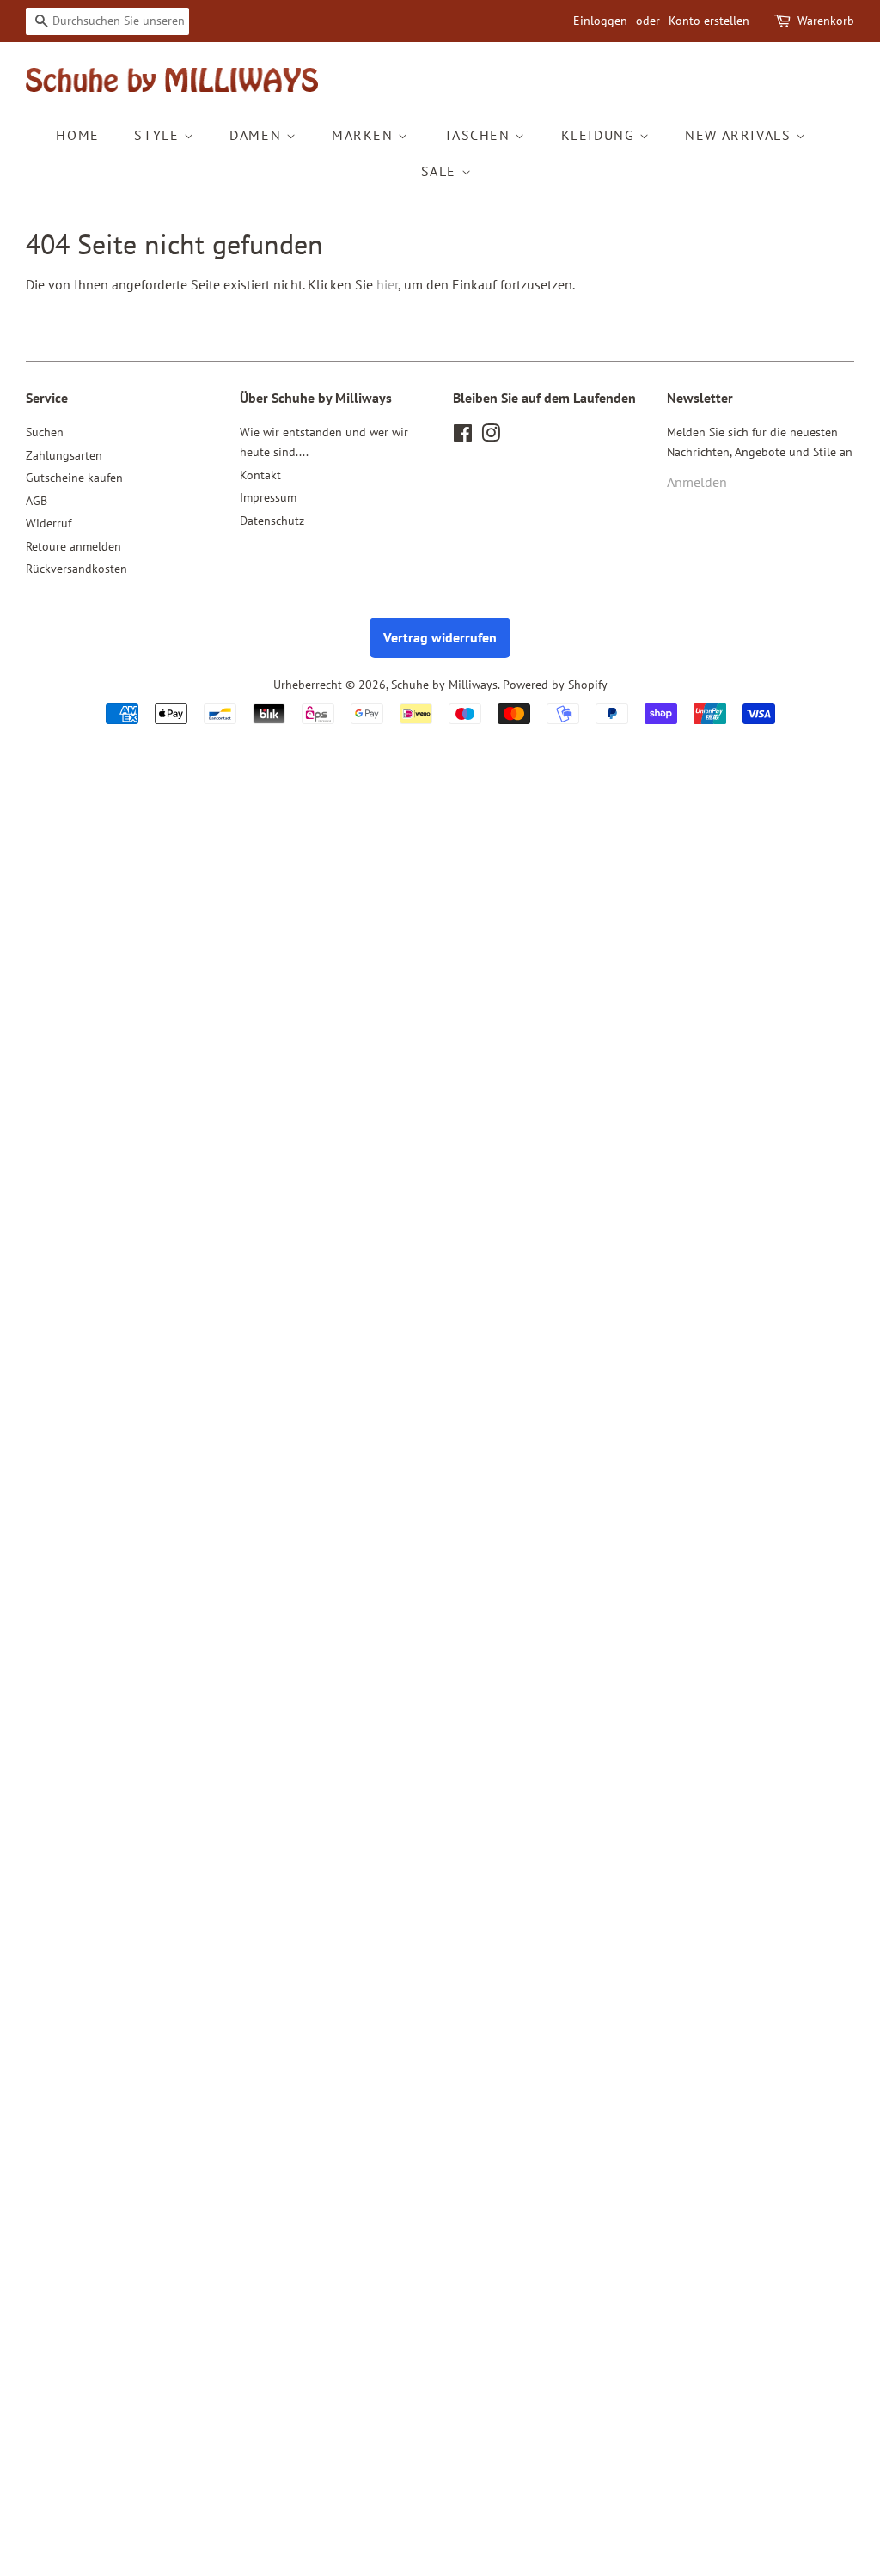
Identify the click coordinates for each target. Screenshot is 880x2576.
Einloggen (600, 21)
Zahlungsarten (64, 455)
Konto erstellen (709, 21)
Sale (441, 171)
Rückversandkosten (76, 569)
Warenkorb (826, 21)
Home (77, 135)
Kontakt (260, 475)
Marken (365, 135)
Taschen (480, 135)
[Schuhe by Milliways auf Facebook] (463, 436)
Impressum (268, 497)
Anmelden (697, 482)
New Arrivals (740, 135)
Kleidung (600, 135)
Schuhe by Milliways (444, 685)
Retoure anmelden (73, 546)
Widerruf (49, 523)
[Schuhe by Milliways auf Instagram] (491, 436)
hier (387, 284)
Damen (258, 135)
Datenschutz (272, 521)
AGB (37, 501)
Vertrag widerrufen (440, 637)
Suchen (45, 432)
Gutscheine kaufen (74, 478)
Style (159, 135)
